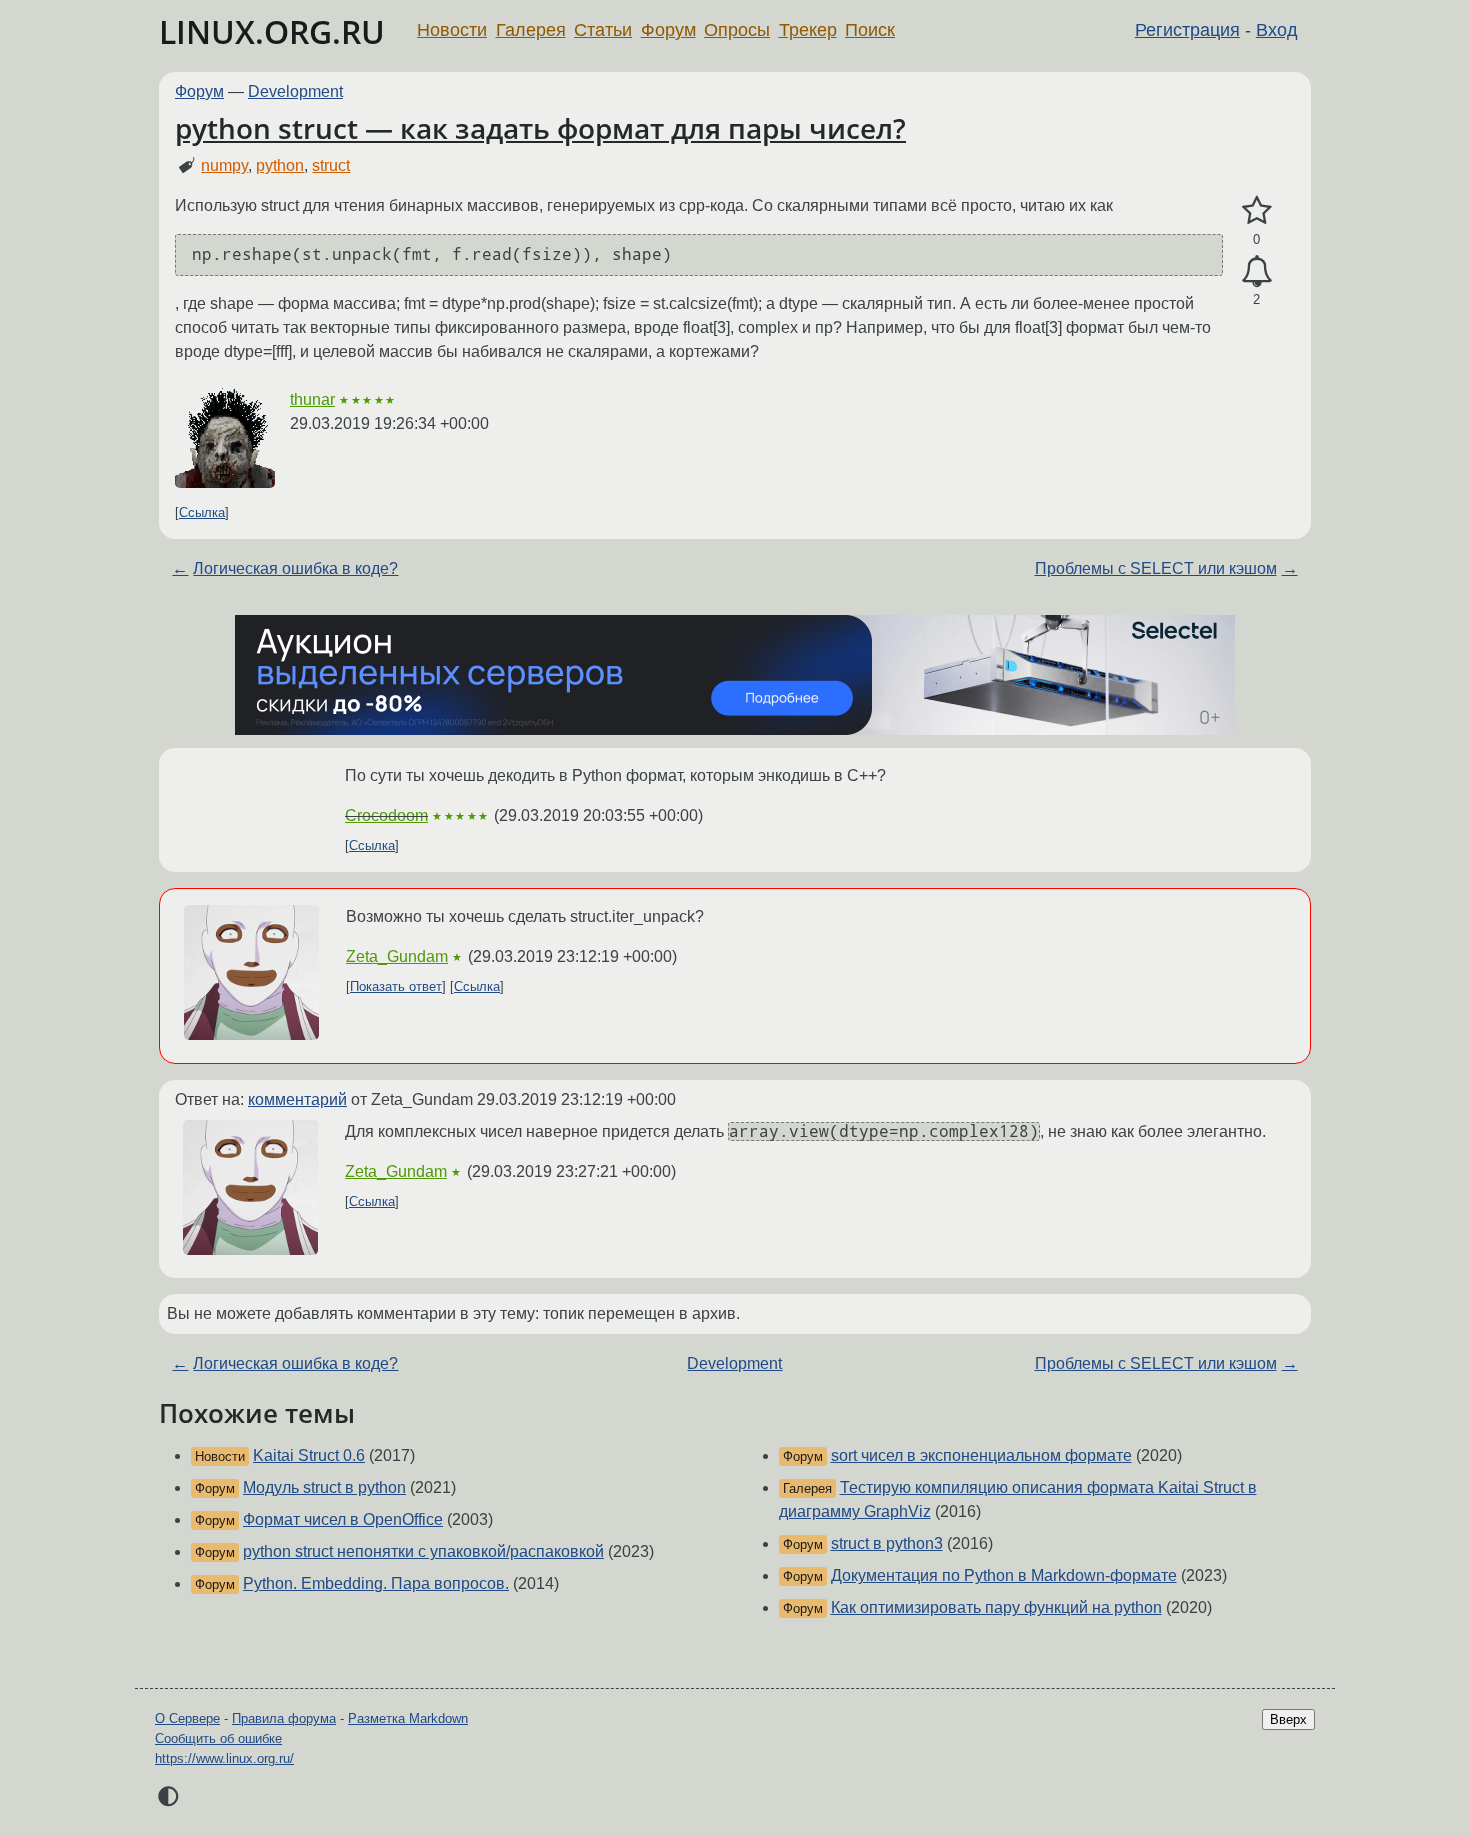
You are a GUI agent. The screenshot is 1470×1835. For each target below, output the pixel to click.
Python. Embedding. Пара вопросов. (376, 1583)
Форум (668, 30)
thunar (312, 399)
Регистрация (1187, 30)
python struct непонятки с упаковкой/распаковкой (423, 1551)
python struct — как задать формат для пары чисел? (540, 128)
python (280, 165)
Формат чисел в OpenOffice (343, 1519)
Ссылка (202, 512)
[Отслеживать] (1256, 272)
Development (295, 91)
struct (331, 165)
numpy (224, 165)
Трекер (808, 30)
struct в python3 (887, 1543)
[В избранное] (1256, 211)
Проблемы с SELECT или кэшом (1156, 568)
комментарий (297, 1099)
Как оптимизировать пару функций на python (996, 1607)
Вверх (1288, 1719)
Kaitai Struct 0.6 (309, 1455)
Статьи (603, 30)
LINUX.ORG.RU (272, 31)
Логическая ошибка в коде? (295, 568)
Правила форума (284, 1718)
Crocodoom (386, 815)
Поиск (870, 30)
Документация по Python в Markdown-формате (1004, 1575)
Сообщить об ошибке (218, 1738)
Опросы (737, 30)
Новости (452, 30)
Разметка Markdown (408, 1718)
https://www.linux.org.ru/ (224, 1758)
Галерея (531, 30)
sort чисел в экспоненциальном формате (981, 1455)
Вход (1277, 30)
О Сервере (187, 1718)
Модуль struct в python (324, 1487)
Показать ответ (396, 986)
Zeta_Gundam (397, 956)
